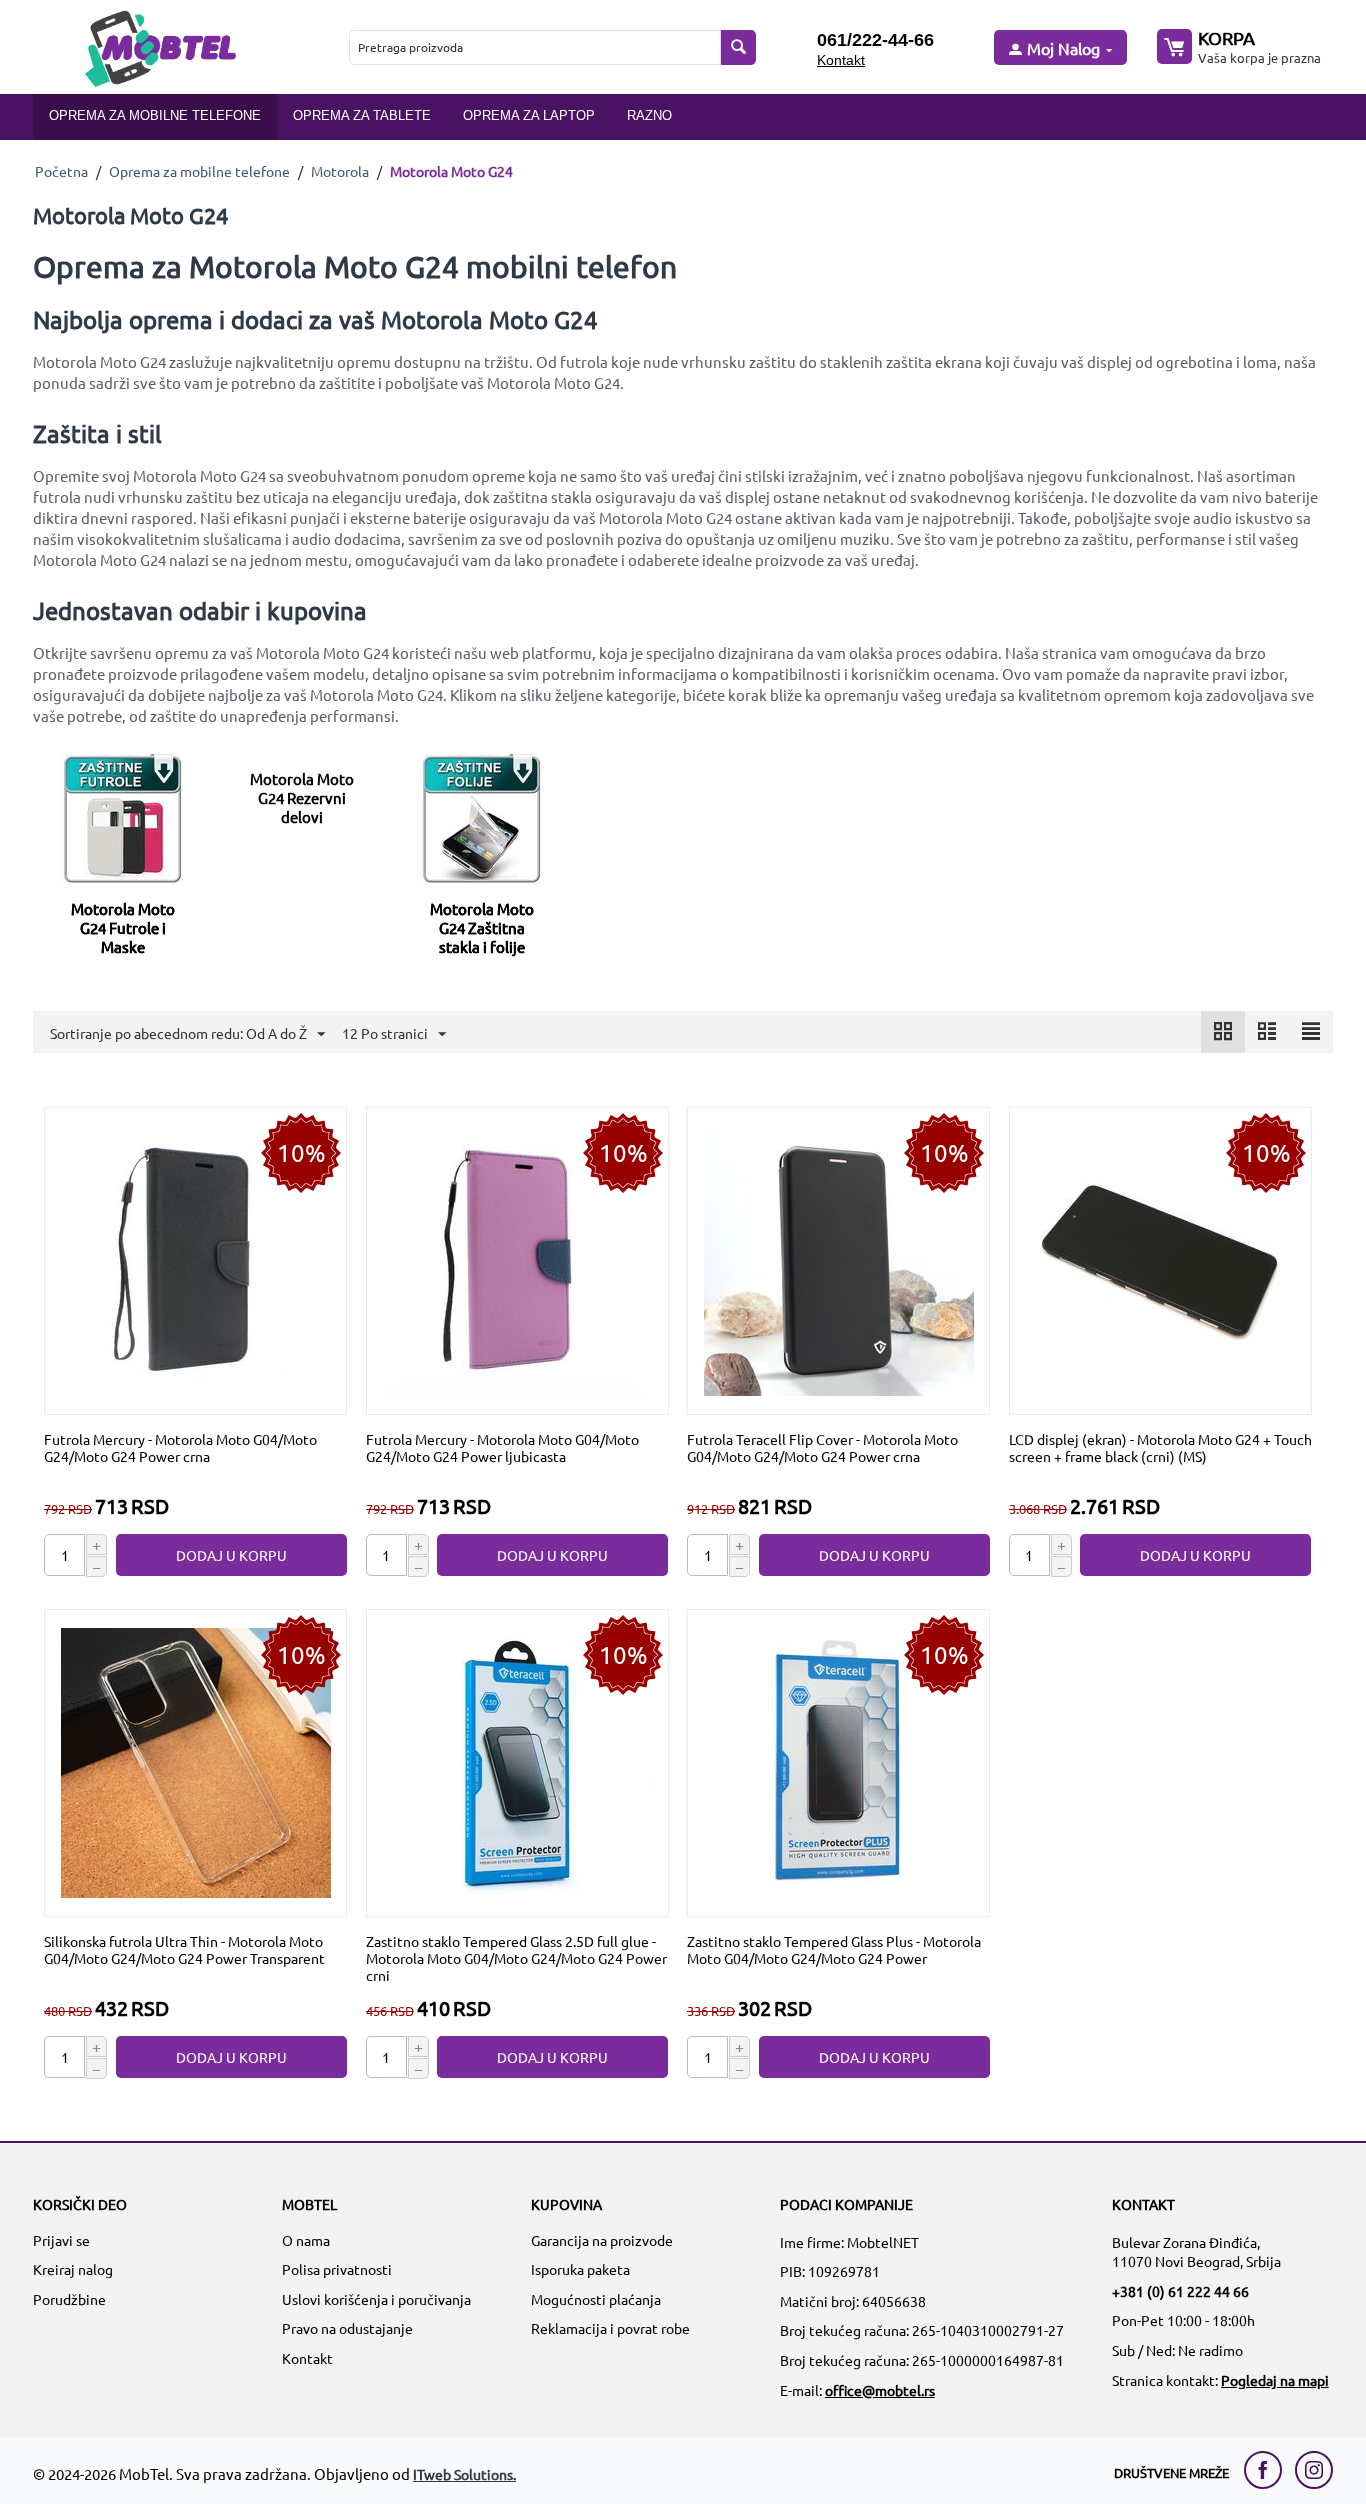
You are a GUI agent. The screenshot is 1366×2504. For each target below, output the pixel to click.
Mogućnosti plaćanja (596, 2299)
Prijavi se (61, 2240)
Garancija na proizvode (602, 2240)
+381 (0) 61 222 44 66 (1180, 2291)
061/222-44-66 (875, 40)
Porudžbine (69, 2299)
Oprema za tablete (362, 115)
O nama (306, 2240)
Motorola (340, 171)
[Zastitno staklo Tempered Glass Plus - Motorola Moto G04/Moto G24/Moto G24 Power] (839, 1761)
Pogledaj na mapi (1275, 2380)
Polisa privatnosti (337, 2269)
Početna (61, 171)
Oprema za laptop (529, 115)
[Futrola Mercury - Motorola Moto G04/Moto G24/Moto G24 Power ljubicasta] (517, 1259)
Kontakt (841, 60)
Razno (649, 115)
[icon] (1223, 1032)
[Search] (738, 47)
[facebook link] (1268, 2470)
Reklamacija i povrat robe (610, 2328)
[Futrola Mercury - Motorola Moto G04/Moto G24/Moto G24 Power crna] (196, 1259)
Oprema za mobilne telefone (155, 115)
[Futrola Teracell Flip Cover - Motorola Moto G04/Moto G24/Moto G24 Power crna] (839, 1259)
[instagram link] (1314, 2470)
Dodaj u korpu (231, 1555)
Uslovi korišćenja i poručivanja (376, 2299)
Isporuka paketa (580, 2269)
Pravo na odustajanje (347, 2328)
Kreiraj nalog (73, 2269)
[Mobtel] (160, 46)
